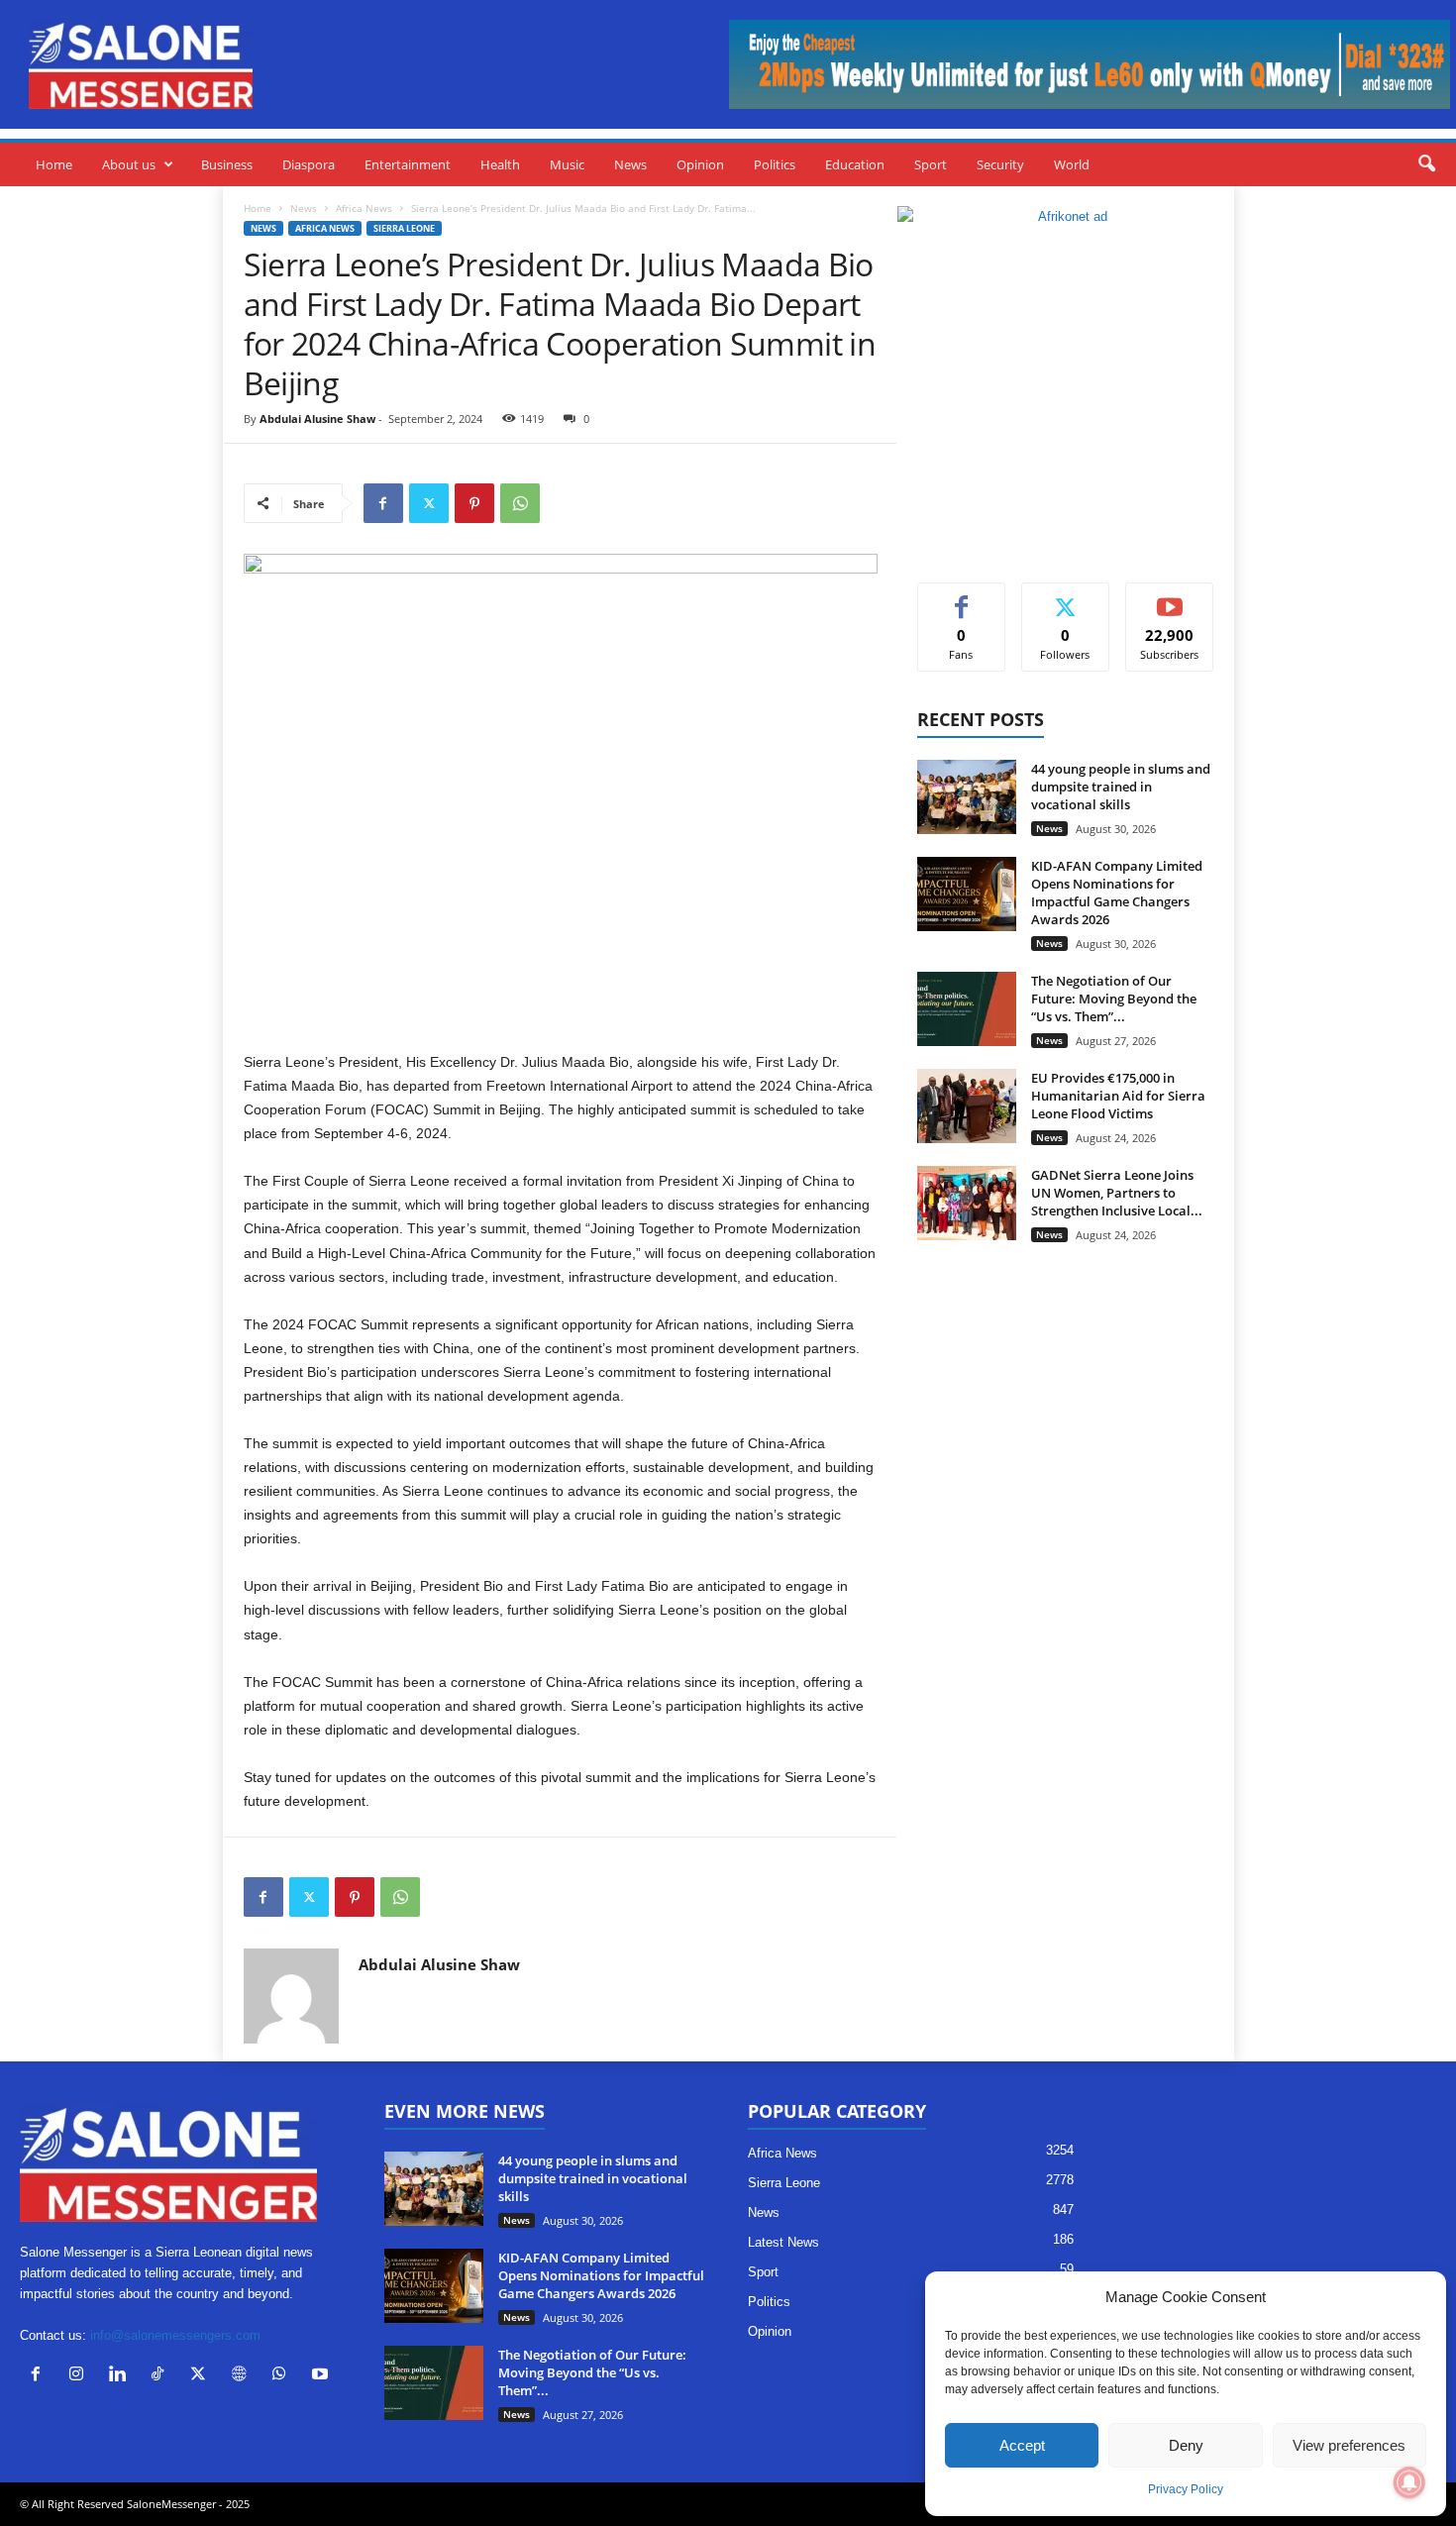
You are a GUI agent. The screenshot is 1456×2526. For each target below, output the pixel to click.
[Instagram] (81, 2376)
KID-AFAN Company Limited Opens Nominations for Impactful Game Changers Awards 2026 (1117, 893)
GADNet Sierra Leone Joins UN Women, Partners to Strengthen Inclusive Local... (1117, 1193)
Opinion (700, 164)
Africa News (364, 208)
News (630, 164)
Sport (931, 164)
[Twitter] (429, 503)
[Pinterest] (474, 503)
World (1072, 164)
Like (961, 598)
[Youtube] (322, 2376)
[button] (1426, 164)
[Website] (243, 2376)
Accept (1022, 2445)
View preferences (1349, 2445)
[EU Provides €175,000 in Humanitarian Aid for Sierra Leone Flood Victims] (967, 1106)
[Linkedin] (121, 2376)
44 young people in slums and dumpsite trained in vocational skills (1121, 787)
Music (567, 164)
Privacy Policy (1186, 2489)
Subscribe (1170, 598)
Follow (1065, 598)
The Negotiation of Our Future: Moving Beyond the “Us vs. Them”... (1114, 999)
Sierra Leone (404, 228)
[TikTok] (162, 2376)
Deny (1186, 2445)
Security (1000, 164)
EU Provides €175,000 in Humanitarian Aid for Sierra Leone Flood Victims (1118, 1096)
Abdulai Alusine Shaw (317, 419)
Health (500, 164)
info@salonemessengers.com (175, 2335)
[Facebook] (383, 503)
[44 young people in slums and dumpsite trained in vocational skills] (967, 797)
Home (54, 164)
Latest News (783, 2242)
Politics (775, 164)
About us (129, 164)
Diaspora (309, 164)
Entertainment (408, 164)
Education (855, 164)
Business (227, 164)
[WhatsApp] (520, 503)
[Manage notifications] (1409, 2482)
